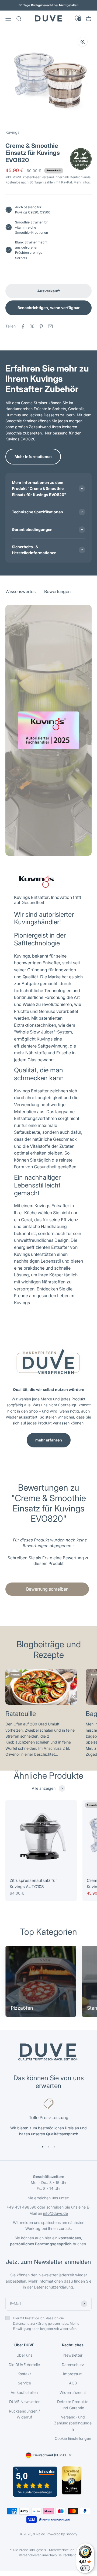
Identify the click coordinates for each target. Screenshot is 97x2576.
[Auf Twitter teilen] (32, 326)
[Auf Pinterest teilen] (41, 326)
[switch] (85, 2568)
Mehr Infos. (82, 182)
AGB (73, 2383)
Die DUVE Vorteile (24, 2365)
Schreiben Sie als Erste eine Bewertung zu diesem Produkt (48, 1561)
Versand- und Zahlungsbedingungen (73, 2423)
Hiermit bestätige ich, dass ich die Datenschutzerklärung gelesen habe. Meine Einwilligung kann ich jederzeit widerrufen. (46, 2323)
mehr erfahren (49, 1440)
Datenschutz (73, 2365)
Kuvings (12, 132)
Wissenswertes (20, 35)
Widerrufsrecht (73, 2392)
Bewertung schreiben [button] (47, 1589)
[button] (48, 1560)
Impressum (73, 2374)
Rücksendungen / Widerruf (24, 2414)
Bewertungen (57, 35)
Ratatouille (21, 1714)
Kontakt (24, 2374)
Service (24, 2383)
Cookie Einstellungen (73, 2438)
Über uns (24, 2355)
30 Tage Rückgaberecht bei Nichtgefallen (48, 5)
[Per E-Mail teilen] (50, 326)
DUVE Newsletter (24, 2402)
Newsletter (73, 2355)
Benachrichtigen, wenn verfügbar (49, 308)
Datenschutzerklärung (53, 2287)
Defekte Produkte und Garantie (73, 2405)
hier (48, 2238)
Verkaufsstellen (24, 2392)
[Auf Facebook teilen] (23, 326)
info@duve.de (56, 2213)
